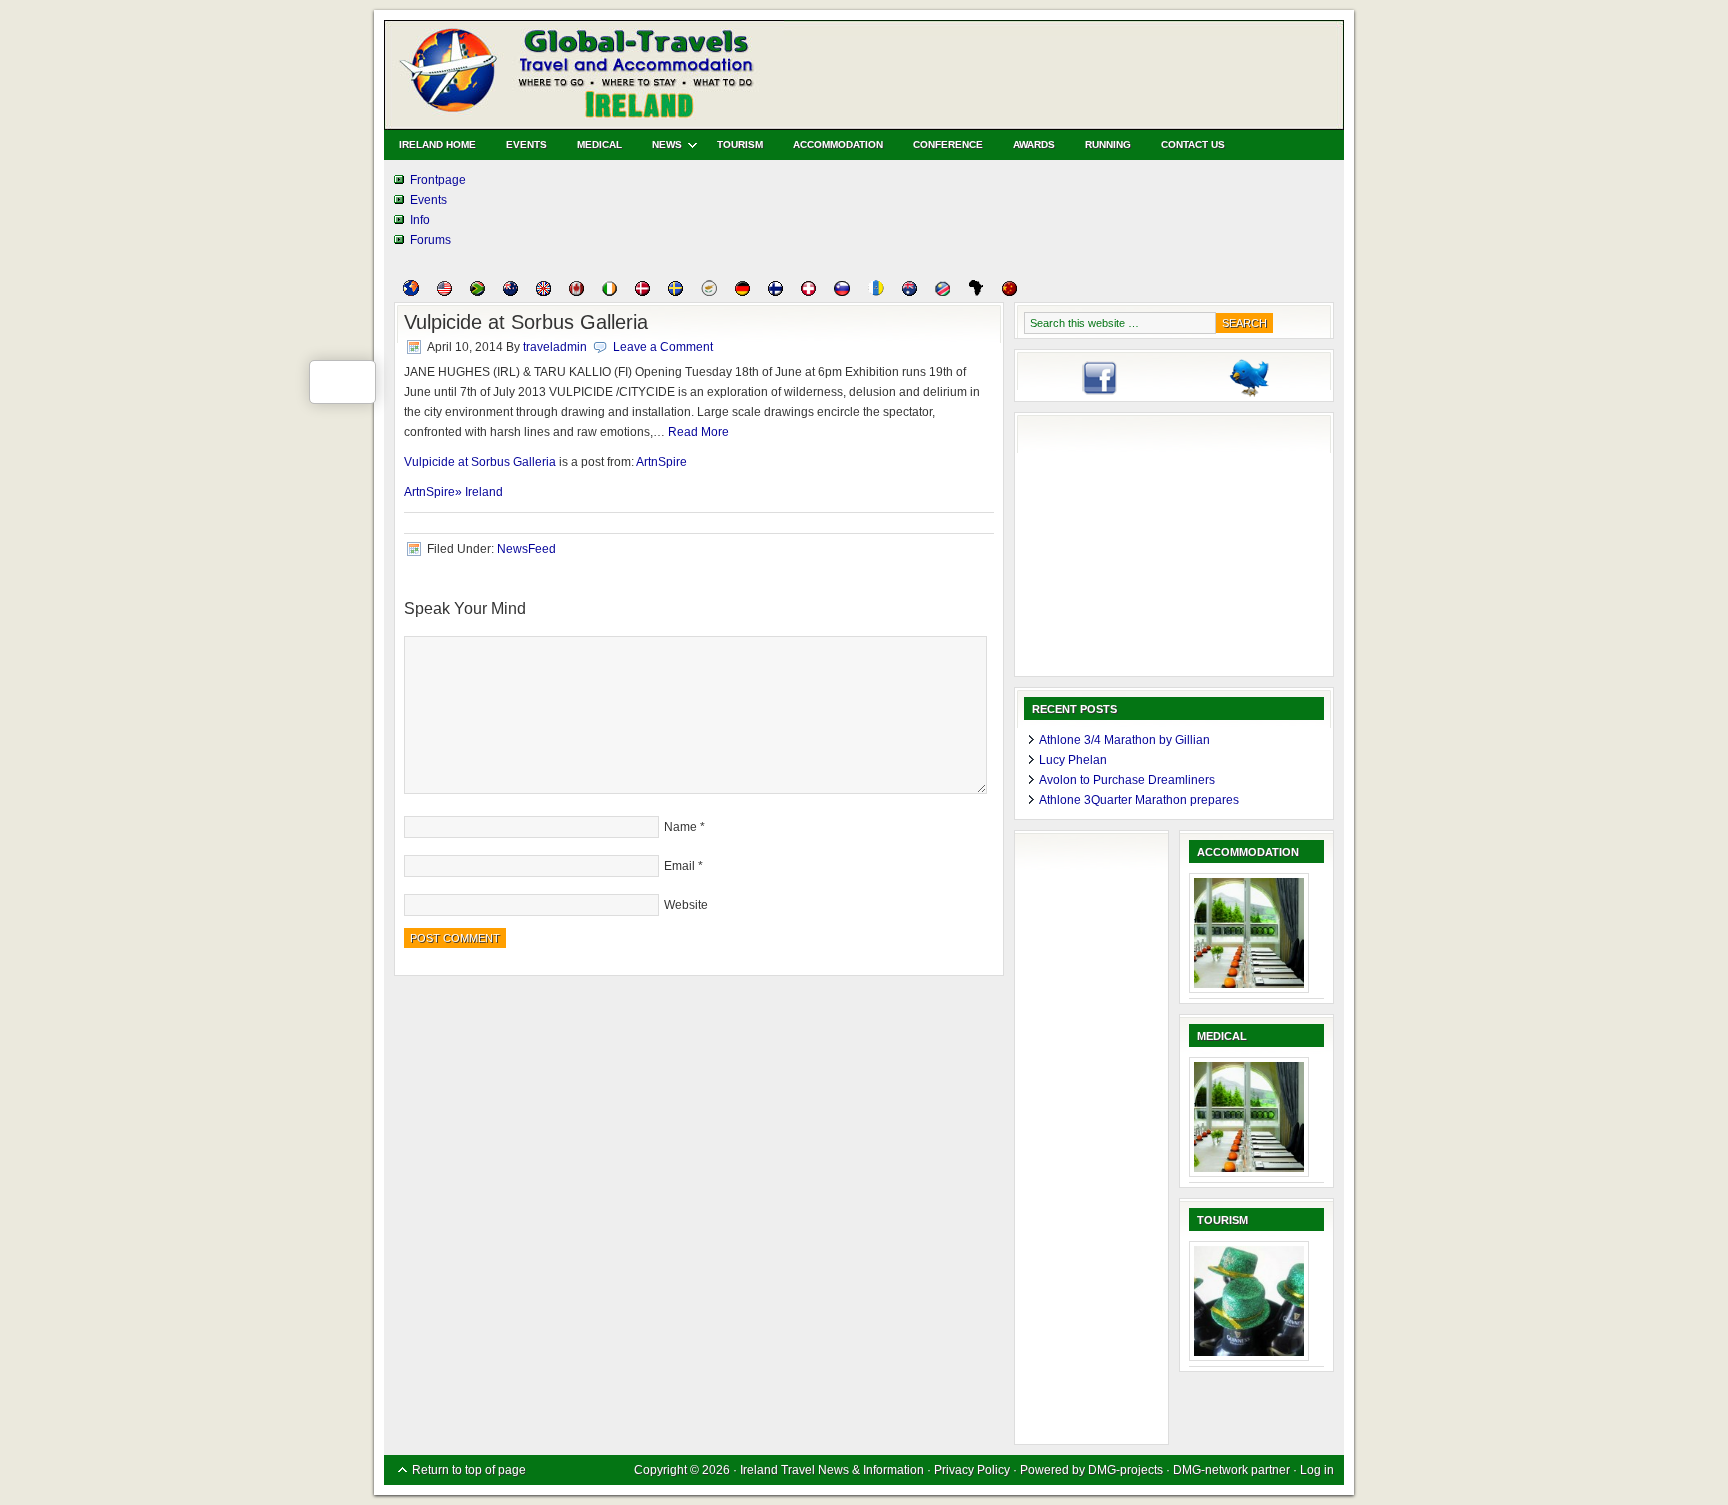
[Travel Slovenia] (842, 292)
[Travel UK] (543, 292)
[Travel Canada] (576, 292)
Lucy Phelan (1073, 760)
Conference (948, 144)
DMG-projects (1125, 1470)
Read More (698, 432)
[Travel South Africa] (477, 292)
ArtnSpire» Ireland (453, 492)
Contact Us (1193, 144)
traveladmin (555, 347)
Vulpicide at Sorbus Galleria (480, 462)
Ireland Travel (614, 70)
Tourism (740, 144)
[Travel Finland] (775, 292)
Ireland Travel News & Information (833, 1470)
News (659, 147)
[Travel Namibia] (942, 292)
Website (686, 905)
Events (526, 144)
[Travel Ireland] (609, 292)
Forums (430, 240)
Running (1108, 144)
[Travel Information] (411, 292)
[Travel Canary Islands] (876, 292)
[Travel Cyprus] (709, 292)
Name (680, 827)
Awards (1034, 144)
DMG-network (1210, 1470)
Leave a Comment (663, 347)
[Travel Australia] (909, 292)
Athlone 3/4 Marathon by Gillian (1124, 740)
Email (679, 866)
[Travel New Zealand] (510, 292)
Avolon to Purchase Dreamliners (1127, 780)
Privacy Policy (972, 1470)
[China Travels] (1009, 292)
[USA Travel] (444, 292)
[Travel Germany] (742, 292)
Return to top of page (469, 1470)
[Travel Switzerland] (808, 292)
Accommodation (838, 144)
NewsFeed (526, 549)
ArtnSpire (661, 462)
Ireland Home (437, 144)
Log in (1317, 1470)
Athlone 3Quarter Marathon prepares (1139, 800)
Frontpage (438, 180)
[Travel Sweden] (675, 292)
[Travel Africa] (976, 292)
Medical (599, 144)
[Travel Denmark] (642, 292)
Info (420, 220)
